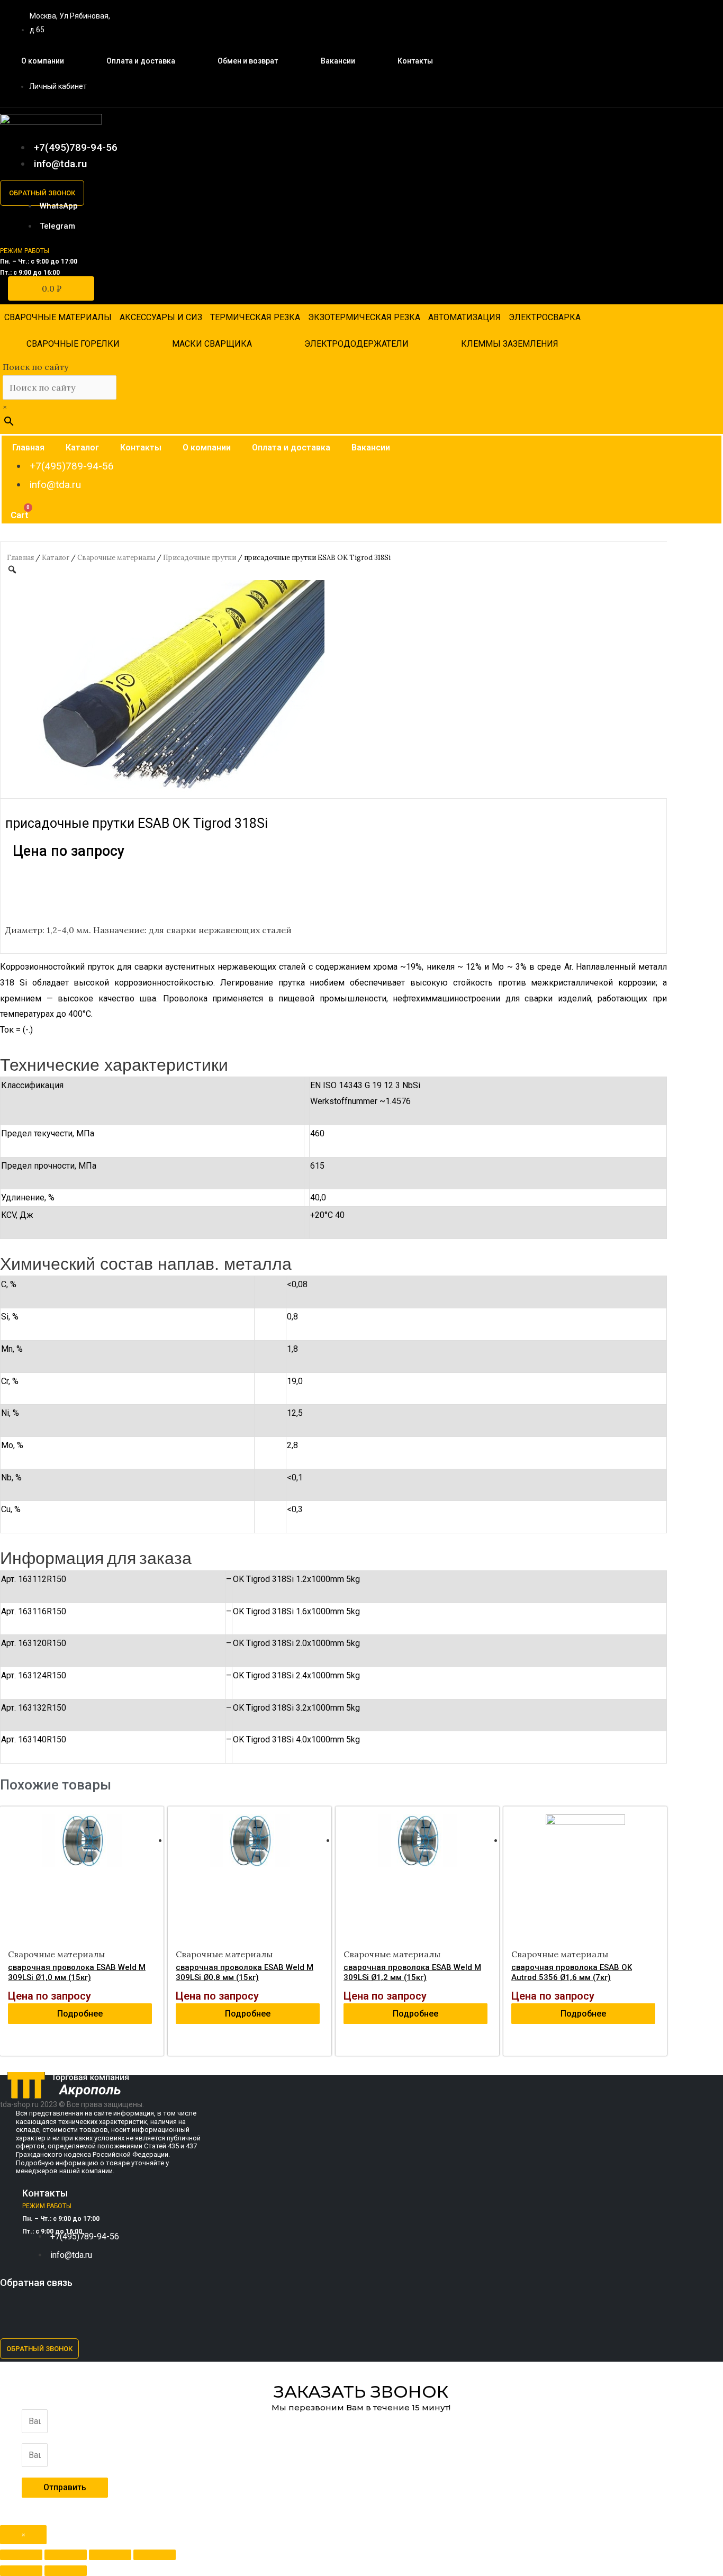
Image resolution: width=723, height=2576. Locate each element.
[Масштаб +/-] (155, 2555)
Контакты (415, 61)
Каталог (82, 448)
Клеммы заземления (510, 344)
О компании (43, 61)
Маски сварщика (212, 344)
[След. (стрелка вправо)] (66, 2571)
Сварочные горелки (73, 344)
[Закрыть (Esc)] (21, 2555)
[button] (42, 193)
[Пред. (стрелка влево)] (21, 2571)
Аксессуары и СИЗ (161, 317)
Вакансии (338, 61)
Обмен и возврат (248, 61)
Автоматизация (464, 317)
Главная (28, 448)
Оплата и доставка (141, 61)
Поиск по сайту (35, 367)
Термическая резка (255, 317)
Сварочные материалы (58, 317)
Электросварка (545, 317)
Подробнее (80, 2014)
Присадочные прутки (200, 558)
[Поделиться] (66, 2555)
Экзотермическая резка (364, 317)
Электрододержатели (356, 344)
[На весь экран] (110, 2555)
